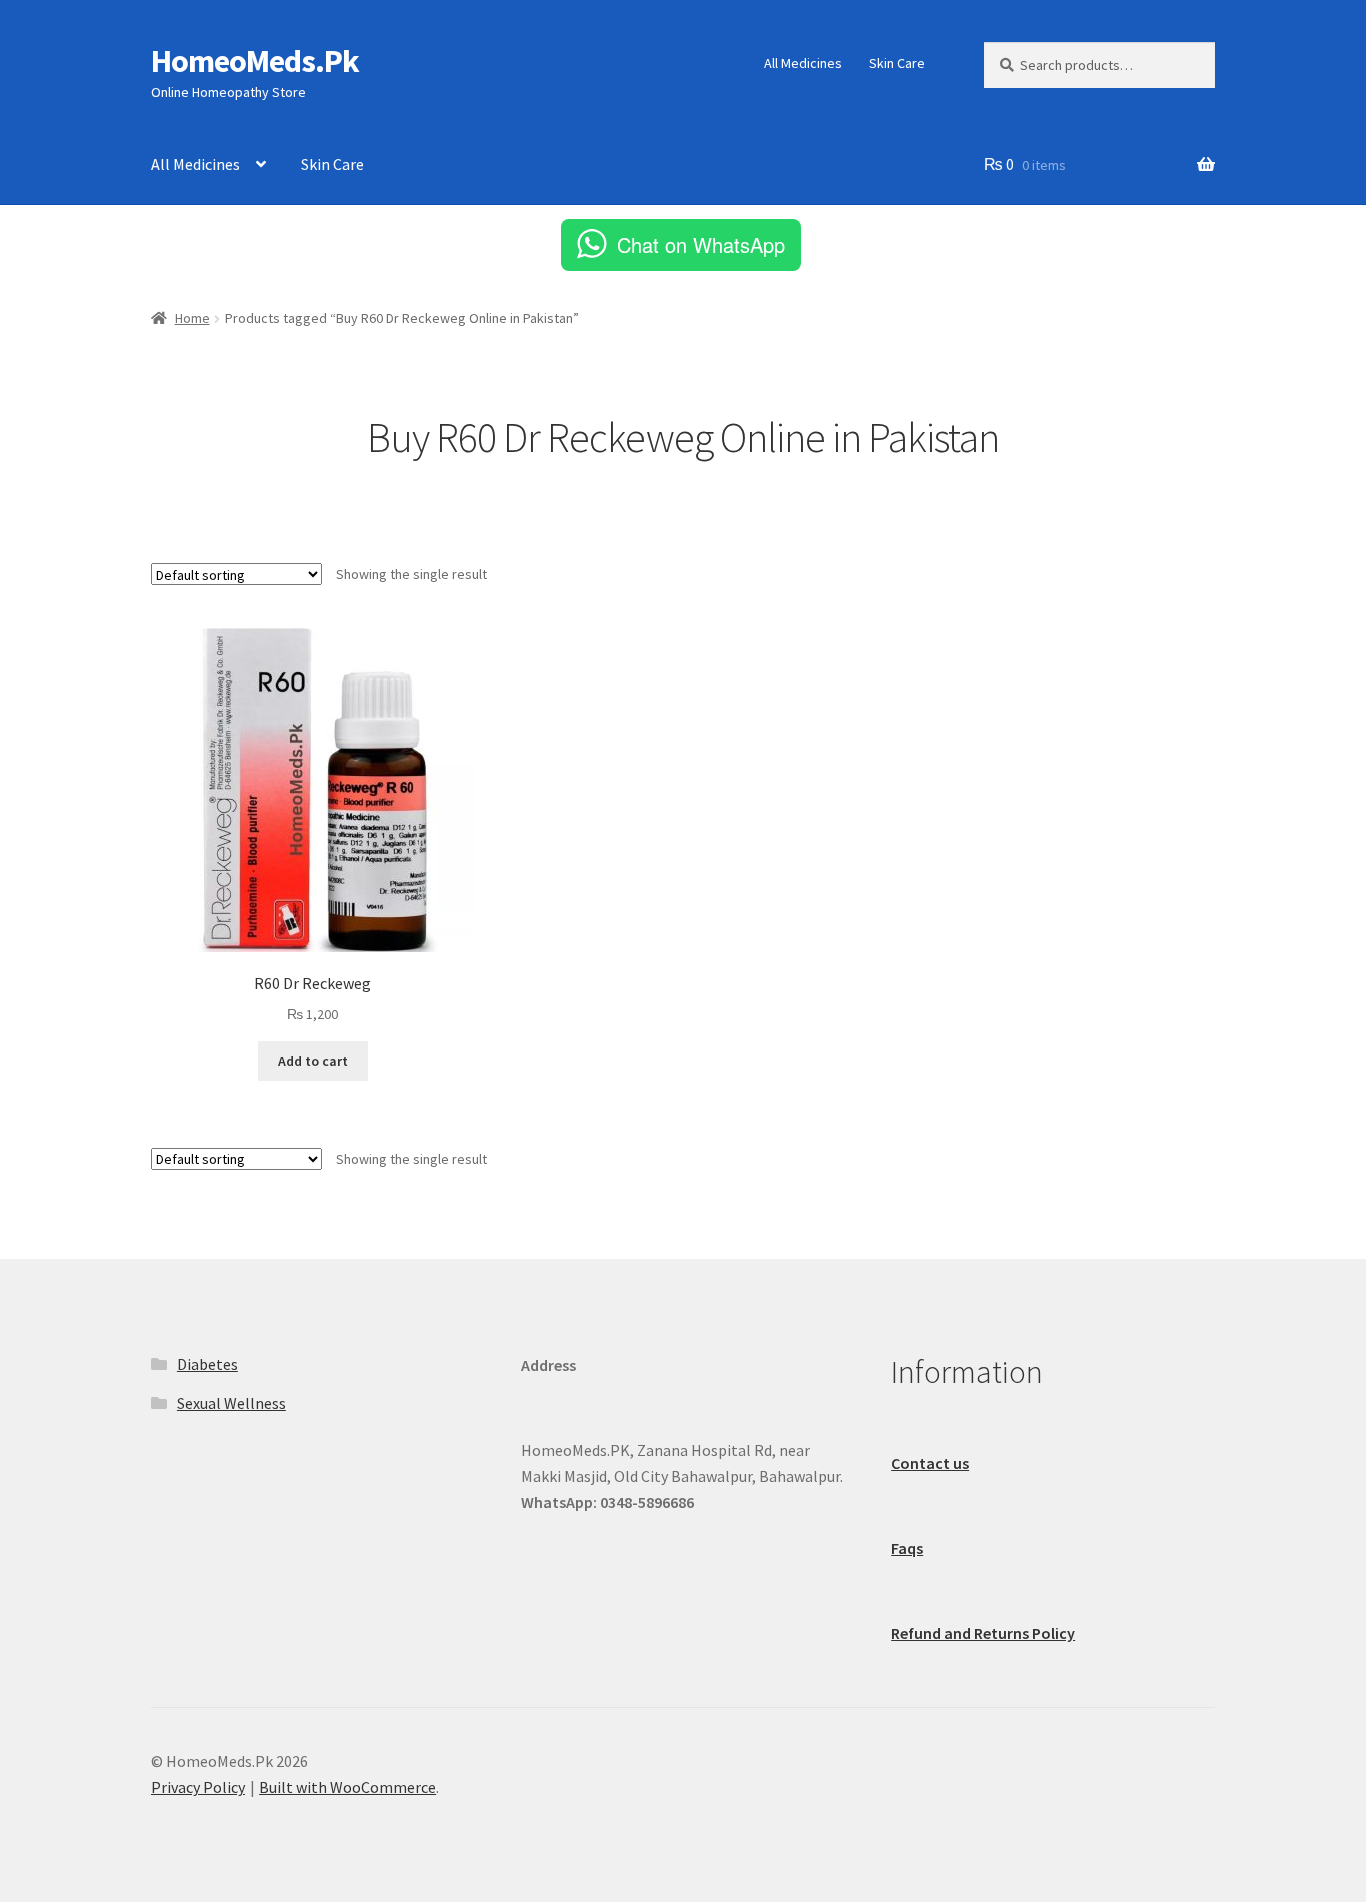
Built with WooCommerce (347, 1787)
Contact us (930, 1463)
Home (192, 318)
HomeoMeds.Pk (255, 61)
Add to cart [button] (313, 1061)
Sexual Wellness (231, 1403)
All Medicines (803, 63)
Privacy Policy (198, 1787)
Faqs (907, 1548)
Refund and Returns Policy (983, 1633)
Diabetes (207, 1364)
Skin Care (897, 63)
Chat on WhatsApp (701, 244)
